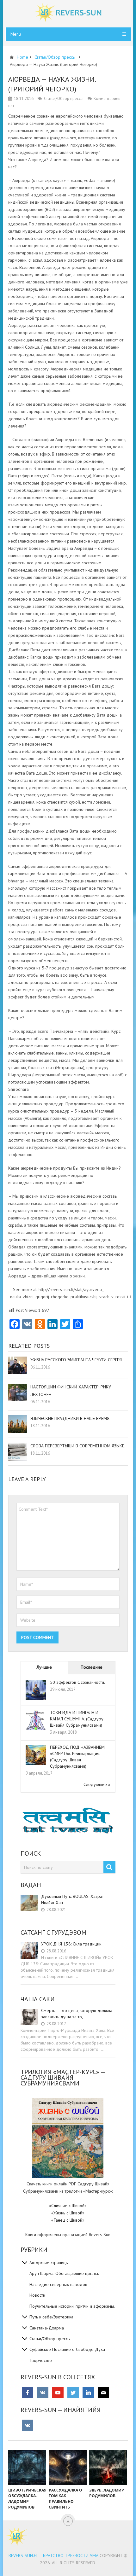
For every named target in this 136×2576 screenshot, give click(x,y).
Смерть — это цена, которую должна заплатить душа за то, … (77, 2014)
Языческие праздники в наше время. (70, 1418)
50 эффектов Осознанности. (77, 1682)
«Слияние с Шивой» (68, 2206)
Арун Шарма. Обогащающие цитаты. (64, 2273)
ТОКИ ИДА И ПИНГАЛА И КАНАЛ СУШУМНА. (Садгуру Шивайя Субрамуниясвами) (77, 1719)
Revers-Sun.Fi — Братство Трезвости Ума (53, 2556)
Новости (37, 2295)
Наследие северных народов (58, 2284)
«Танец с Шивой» (68, 2220)
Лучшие (44, 1667)
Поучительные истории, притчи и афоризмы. (72, 2306)
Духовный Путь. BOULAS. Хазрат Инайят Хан (72, 1899)
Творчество (41, 2360)
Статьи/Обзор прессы (64, 99)
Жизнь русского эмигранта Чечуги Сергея (76, 1360)
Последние (92, 1667)
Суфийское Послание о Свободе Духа (67, 2349)
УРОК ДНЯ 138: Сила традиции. (72, 1944)
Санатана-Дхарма (47, 2328)
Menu (16, 34)
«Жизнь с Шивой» (68, 2213)
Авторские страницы (49, 2263)
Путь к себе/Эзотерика (51, 2317)
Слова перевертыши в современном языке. (78, 1446)
